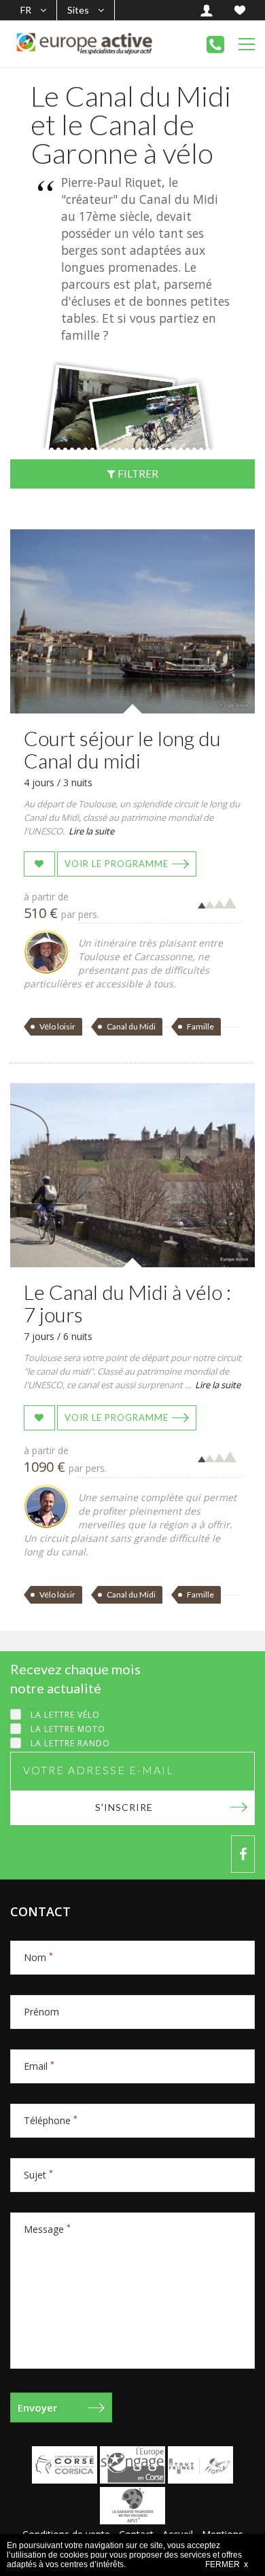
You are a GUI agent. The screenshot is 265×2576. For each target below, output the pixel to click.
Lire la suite (91, 831)
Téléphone (51, 2120)
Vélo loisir (57, 1026)
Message (47, 2229)
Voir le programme (117, 864)
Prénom (41, 2012)
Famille (200, 1026)
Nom (38, 1957)
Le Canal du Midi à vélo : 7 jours (127, 1303)
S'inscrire (124, 1807)
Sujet (38, 2175)
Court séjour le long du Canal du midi (122, 749)
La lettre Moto (68, 1729)
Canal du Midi (131, 1026)
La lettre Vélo (65, 1715)
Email (39, 2066)
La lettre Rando (70, 1743)
